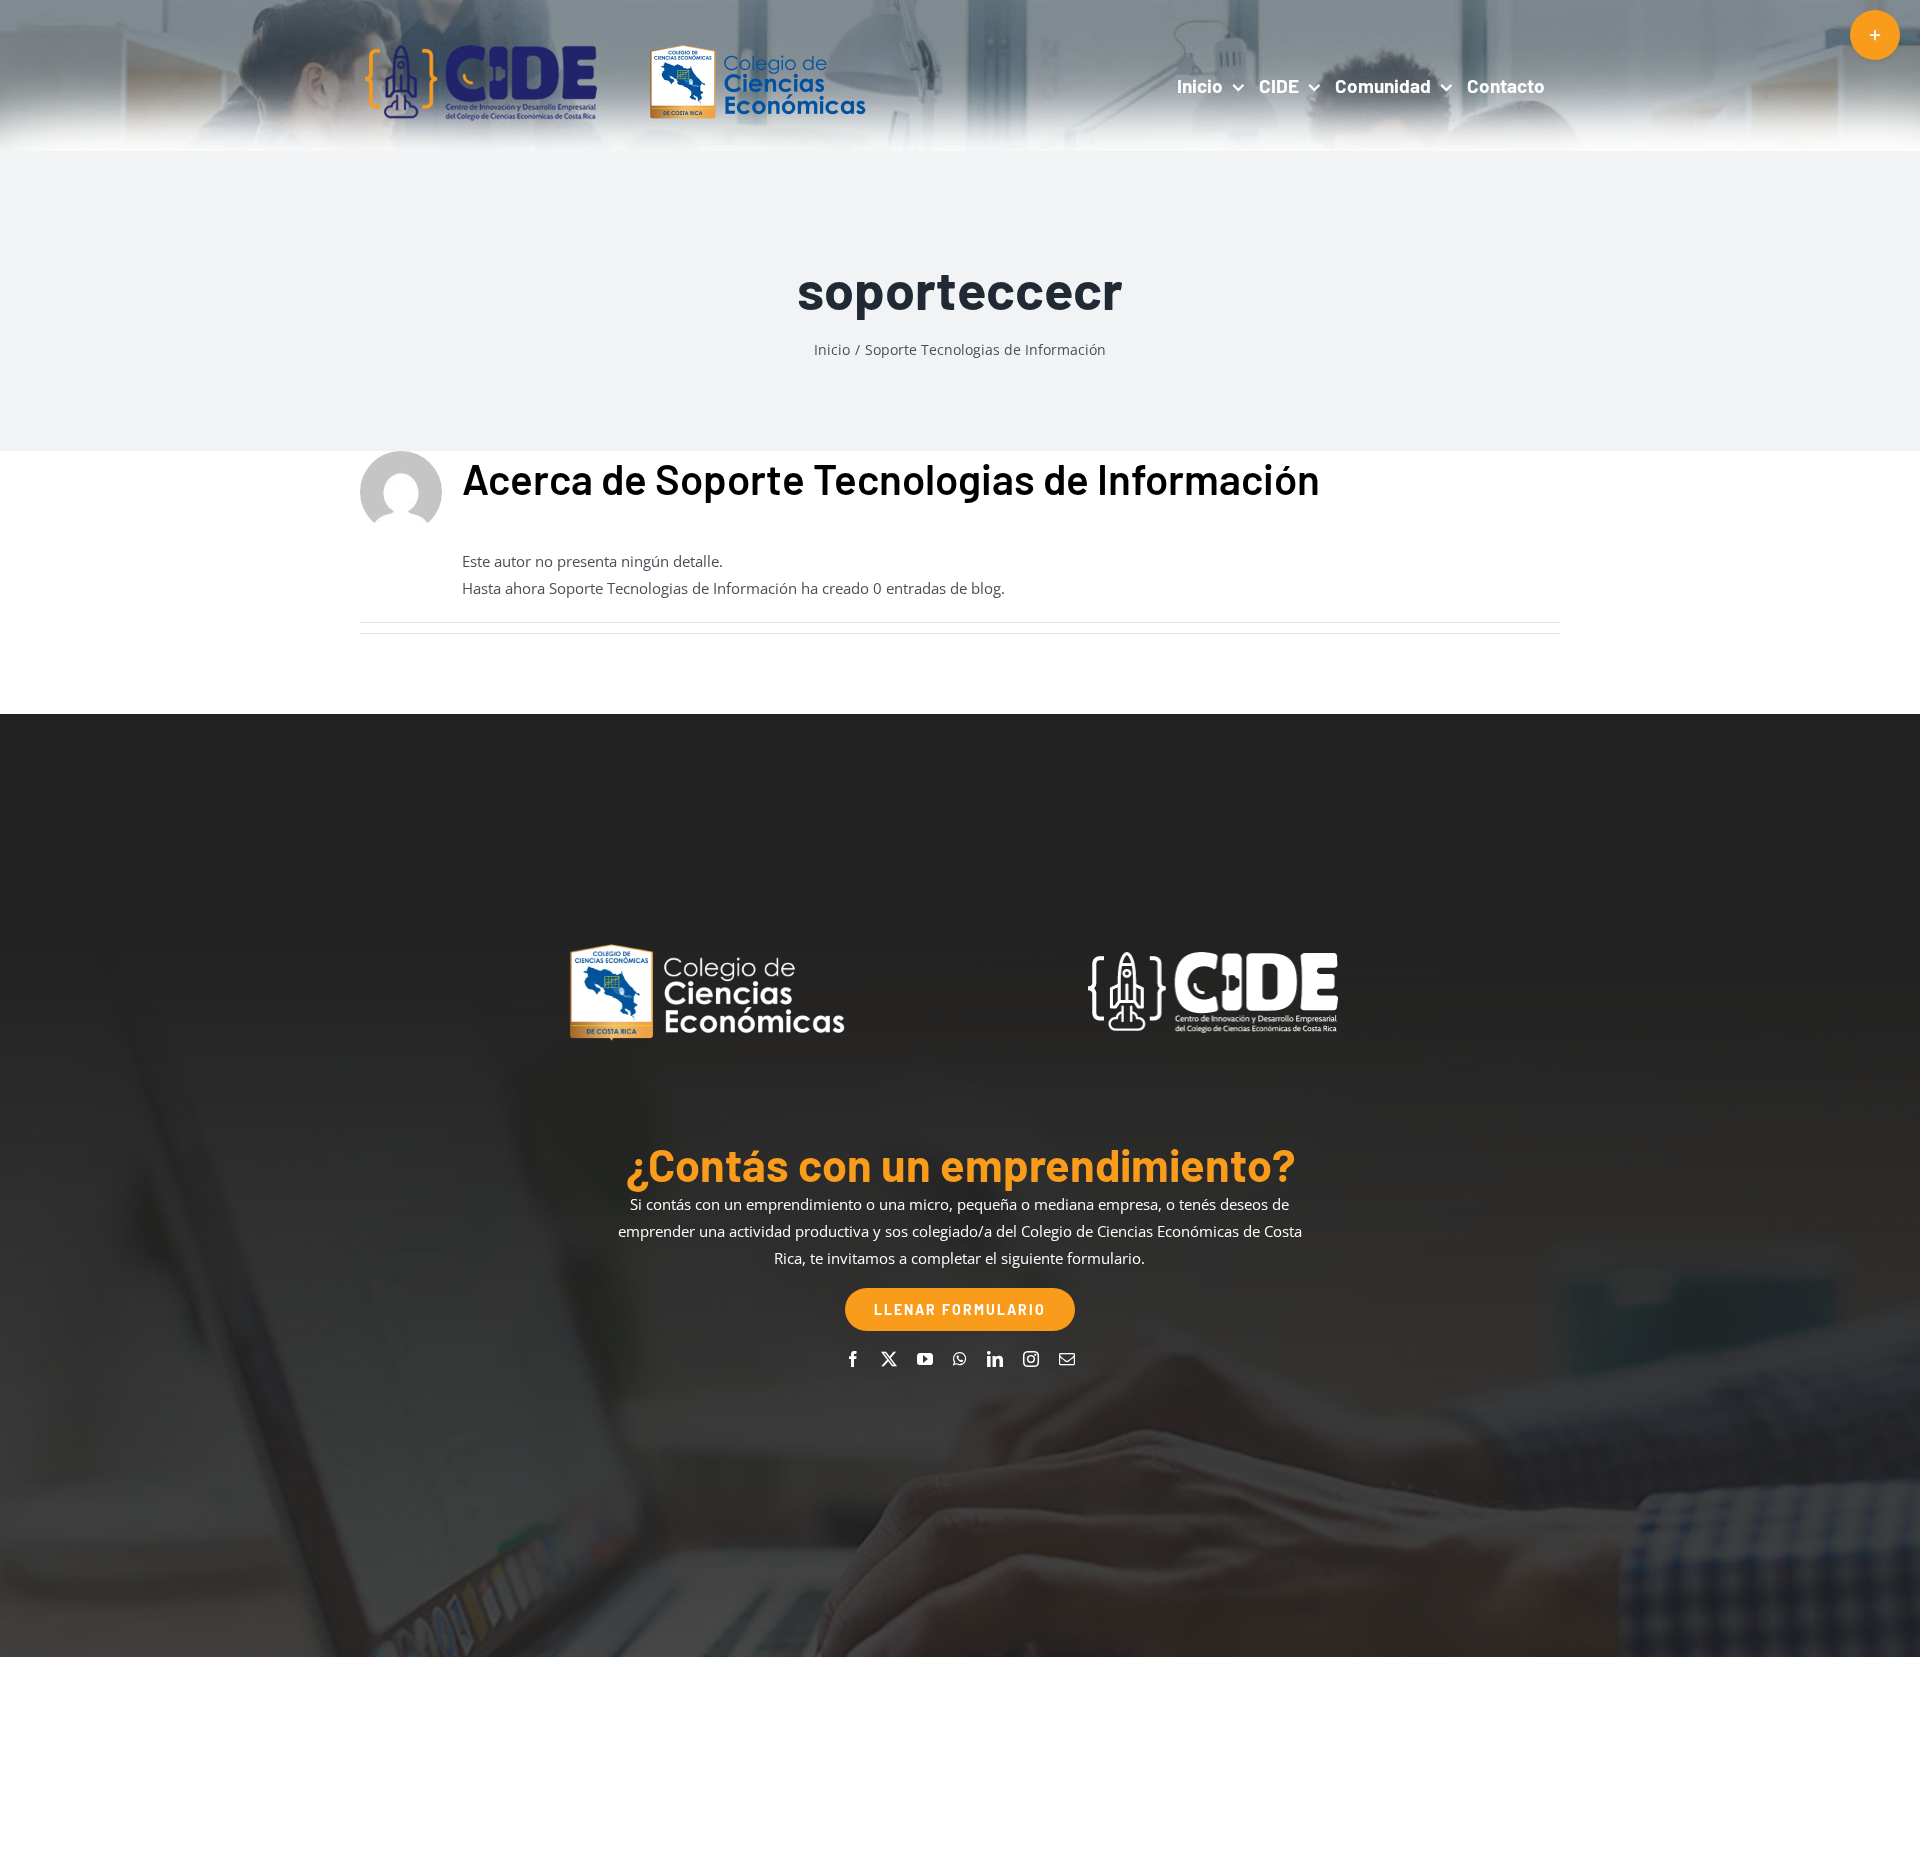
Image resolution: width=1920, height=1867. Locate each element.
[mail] (1067, 1359)
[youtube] (925, 1359)
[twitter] (889, 1359)
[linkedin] (995, 1359)
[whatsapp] (960, 1359)
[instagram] (1031, 1359)
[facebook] (853, 1359)
